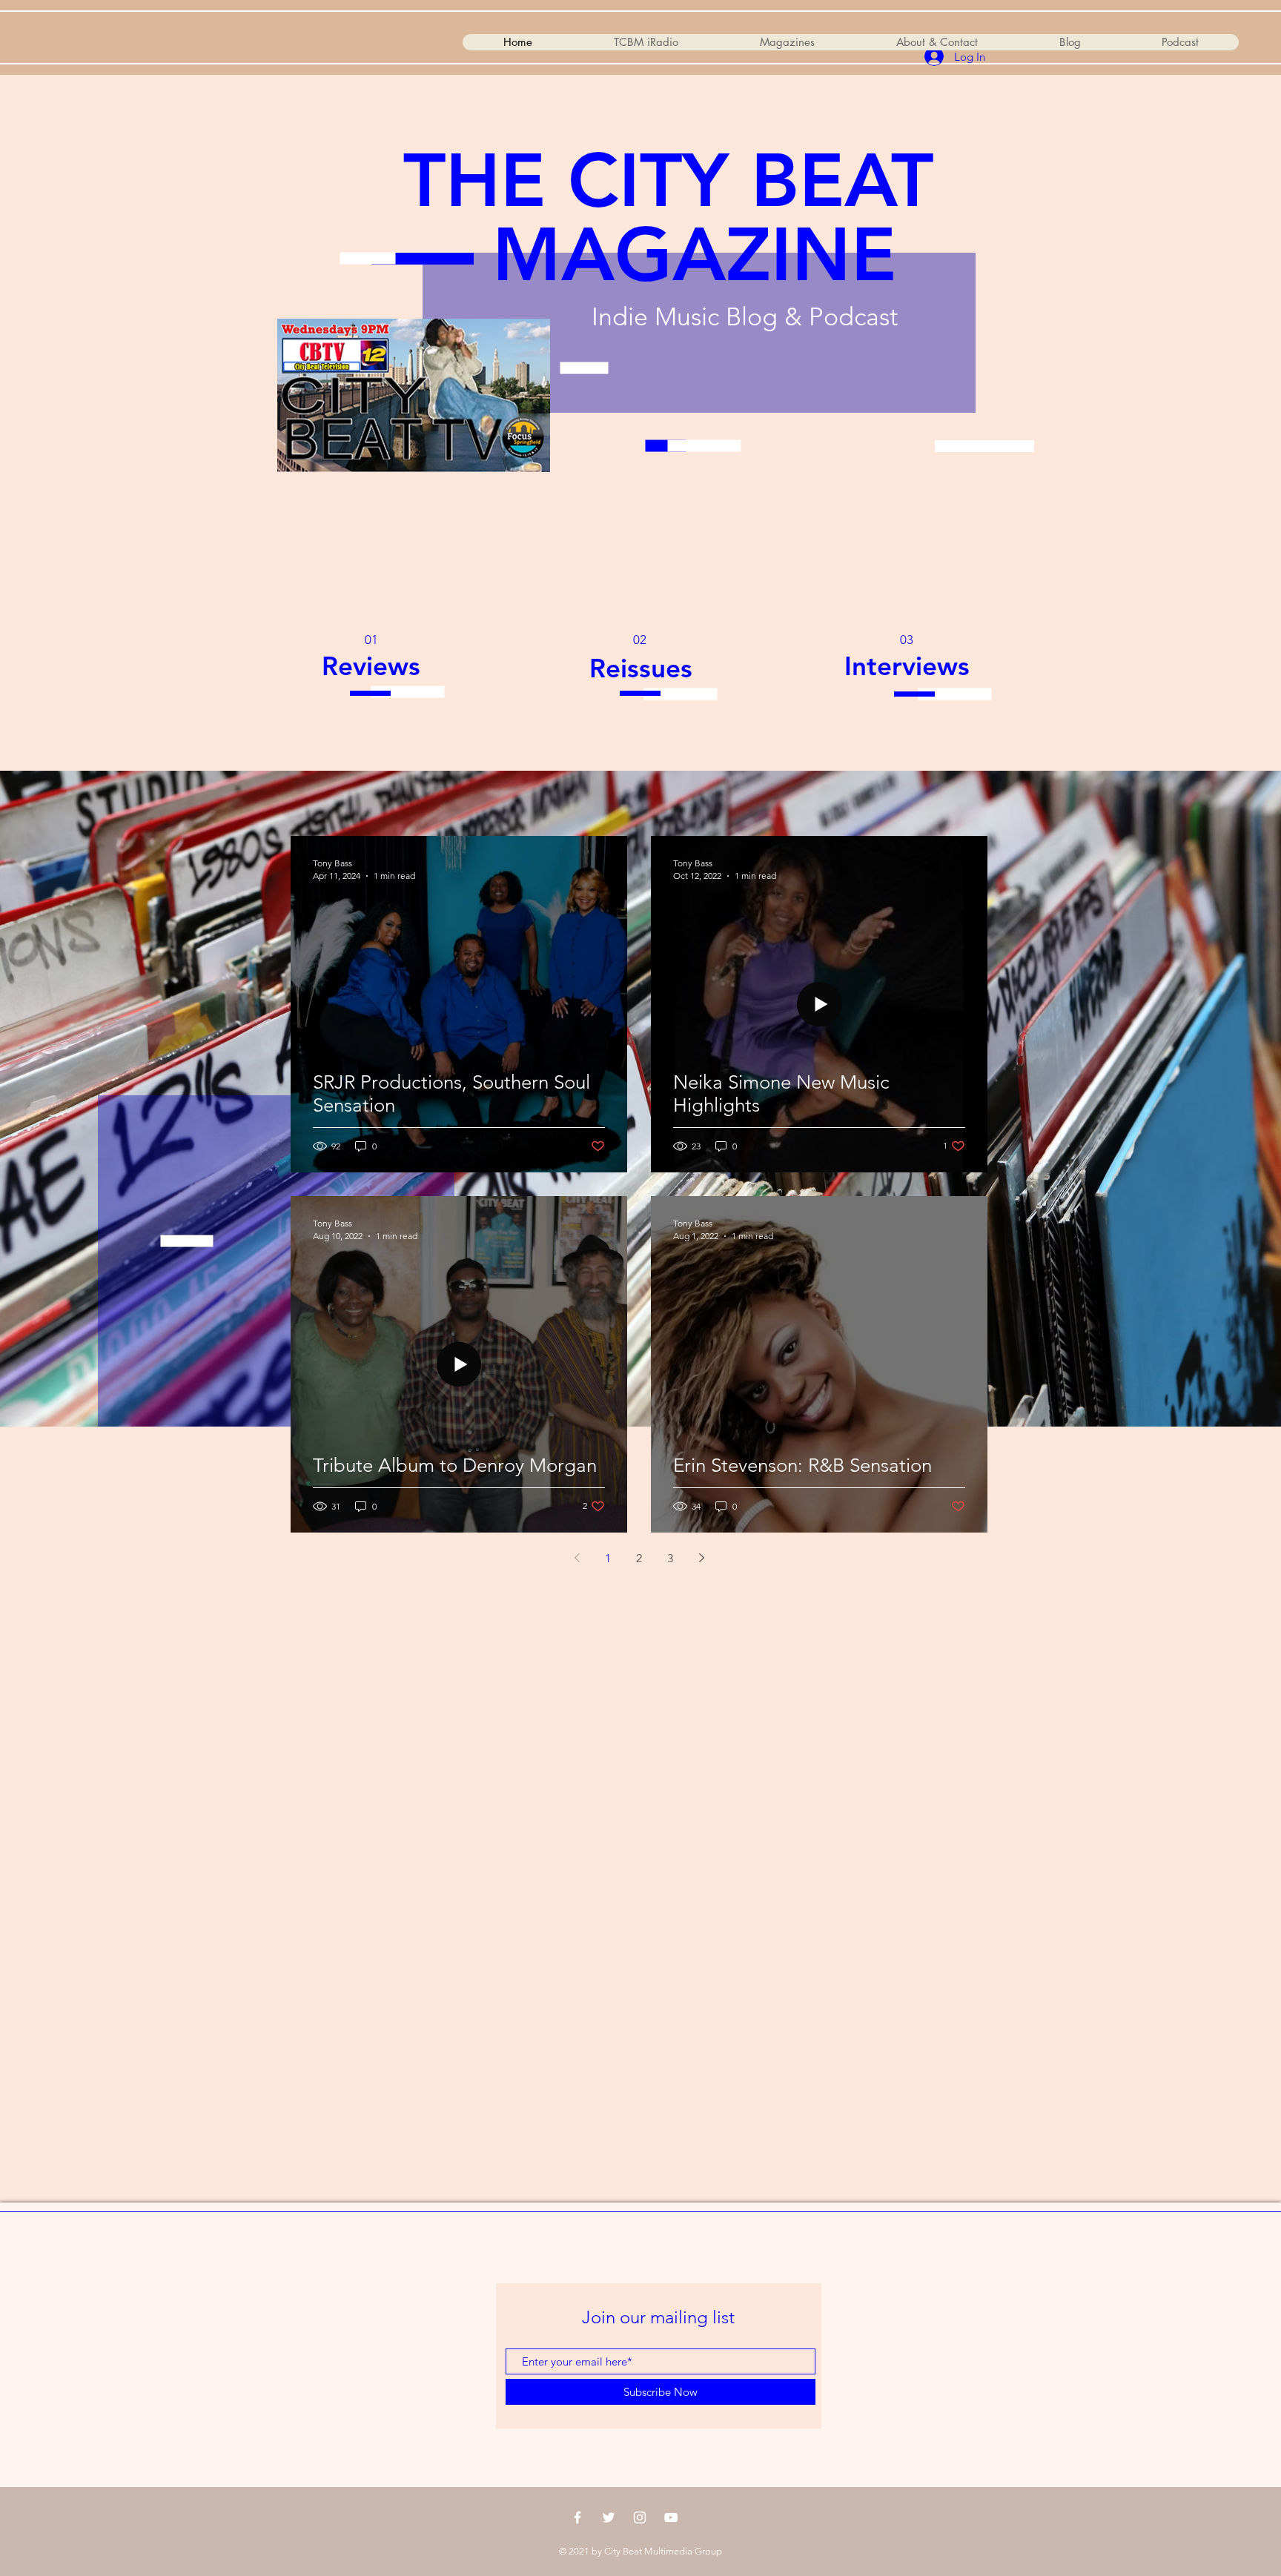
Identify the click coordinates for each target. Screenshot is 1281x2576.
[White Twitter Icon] (609, 2517)
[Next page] (701, 1558)
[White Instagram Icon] (640, 2517)
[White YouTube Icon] (671, 2517)
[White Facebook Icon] (577, 2517)
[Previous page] (577, 1558)
